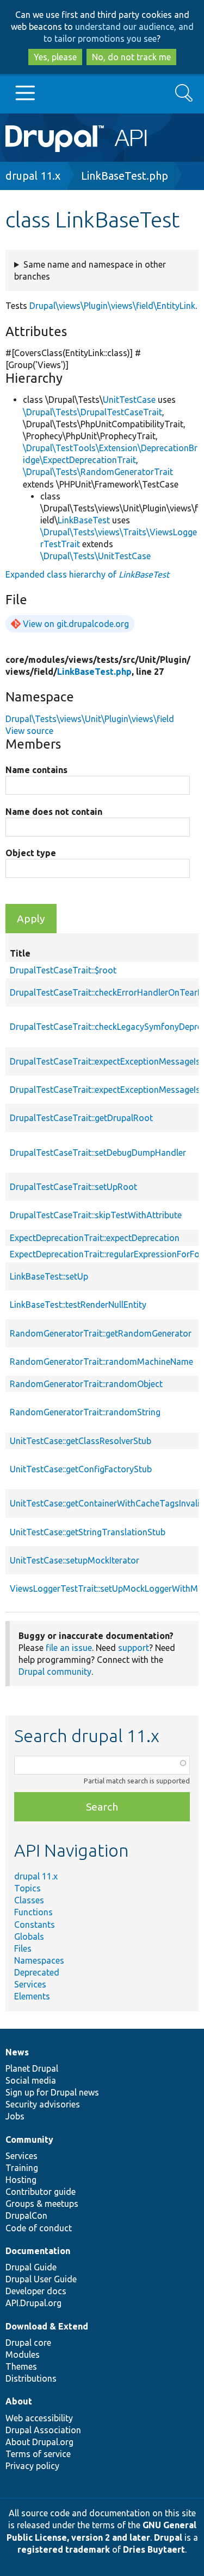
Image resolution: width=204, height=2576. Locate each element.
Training (22, 2168)
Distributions (31, 2378)
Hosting (21, 2180)
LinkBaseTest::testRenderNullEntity (78, 1305)
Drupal (168, 2537)
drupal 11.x (33, 176)
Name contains (36, 770)
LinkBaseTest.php (125, 176)
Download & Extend (47, 2326)
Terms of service (38, 2454)
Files (23, 1948)
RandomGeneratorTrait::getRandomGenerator (101, 1333)
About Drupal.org (39, 2442)
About (19, 2401)
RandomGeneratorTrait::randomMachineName (101, 1362)
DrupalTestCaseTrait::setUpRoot (73, 1187)
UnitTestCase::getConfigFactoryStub (81, 1469)
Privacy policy (32, 2466)
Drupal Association (43, 2430)
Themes (21, 2366)
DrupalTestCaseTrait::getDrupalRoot (81, 1118)
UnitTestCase (129, 400)
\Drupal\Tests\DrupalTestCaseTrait (92, 412)
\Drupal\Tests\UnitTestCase (95, 556)
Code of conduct (39, 2228)
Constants (35, 1925)
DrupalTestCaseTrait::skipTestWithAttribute (96, 1215)
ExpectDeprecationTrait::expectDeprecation (95, 1238)
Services (30, 1984)
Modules (23, 2355)
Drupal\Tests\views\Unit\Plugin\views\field (90, 719)
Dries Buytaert (154, 2549)
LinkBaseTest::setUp (49, 1276)
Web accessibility (39, 2418)
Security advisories (43, 2104)
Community (29, 2140)
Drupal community (55, 1672)
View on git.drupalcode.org (76, 624)
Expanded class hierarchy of (87, 574)
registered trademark (64, 2549)
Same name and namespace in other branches (90, 270)
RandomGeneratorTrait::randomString (85, 1412)
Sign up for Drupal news (52, 2092)
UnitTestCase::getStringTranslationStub (88, 1532)
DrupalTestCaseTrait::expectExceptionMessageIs (105, 1061)
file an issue (69, 1648)
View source (29, 731)
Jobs (15, 2116)
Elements (32, 1996)
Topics (27, 1888)
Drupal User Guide (41, 2279)
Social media (31, 2080)
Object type (31, 853)
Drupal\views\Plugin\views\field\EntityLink (112, 306)
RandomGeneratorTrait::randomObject (86, 1384)
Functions (33, 1912)
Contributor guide (41, 2192)
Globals (29, 1936)
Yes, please (55, 57)
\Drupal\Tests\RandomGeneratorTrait (98, 472)
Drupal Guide (31, 2267)
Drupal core (28, 2343)
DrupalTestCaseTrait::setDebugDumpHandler (98, 1153)
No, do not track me (131, 57)
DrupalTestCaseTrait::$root (63, 970)
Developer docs (36, 2291)
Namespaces (39, 1960)
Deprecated (37, 1972)
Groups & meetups (42, 2204)
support (134, 1648)
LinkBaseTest (84, 520)
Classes (29, 1900)
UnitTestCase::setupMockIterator (75, 1560)
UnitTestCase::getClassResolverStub (81, 1441)
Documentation (38, 2251)
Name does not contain (54, 812)
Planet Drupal (32, 2068)
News (17, 2052)
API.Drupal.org (33, 2303)
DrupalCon (26, 2216)
